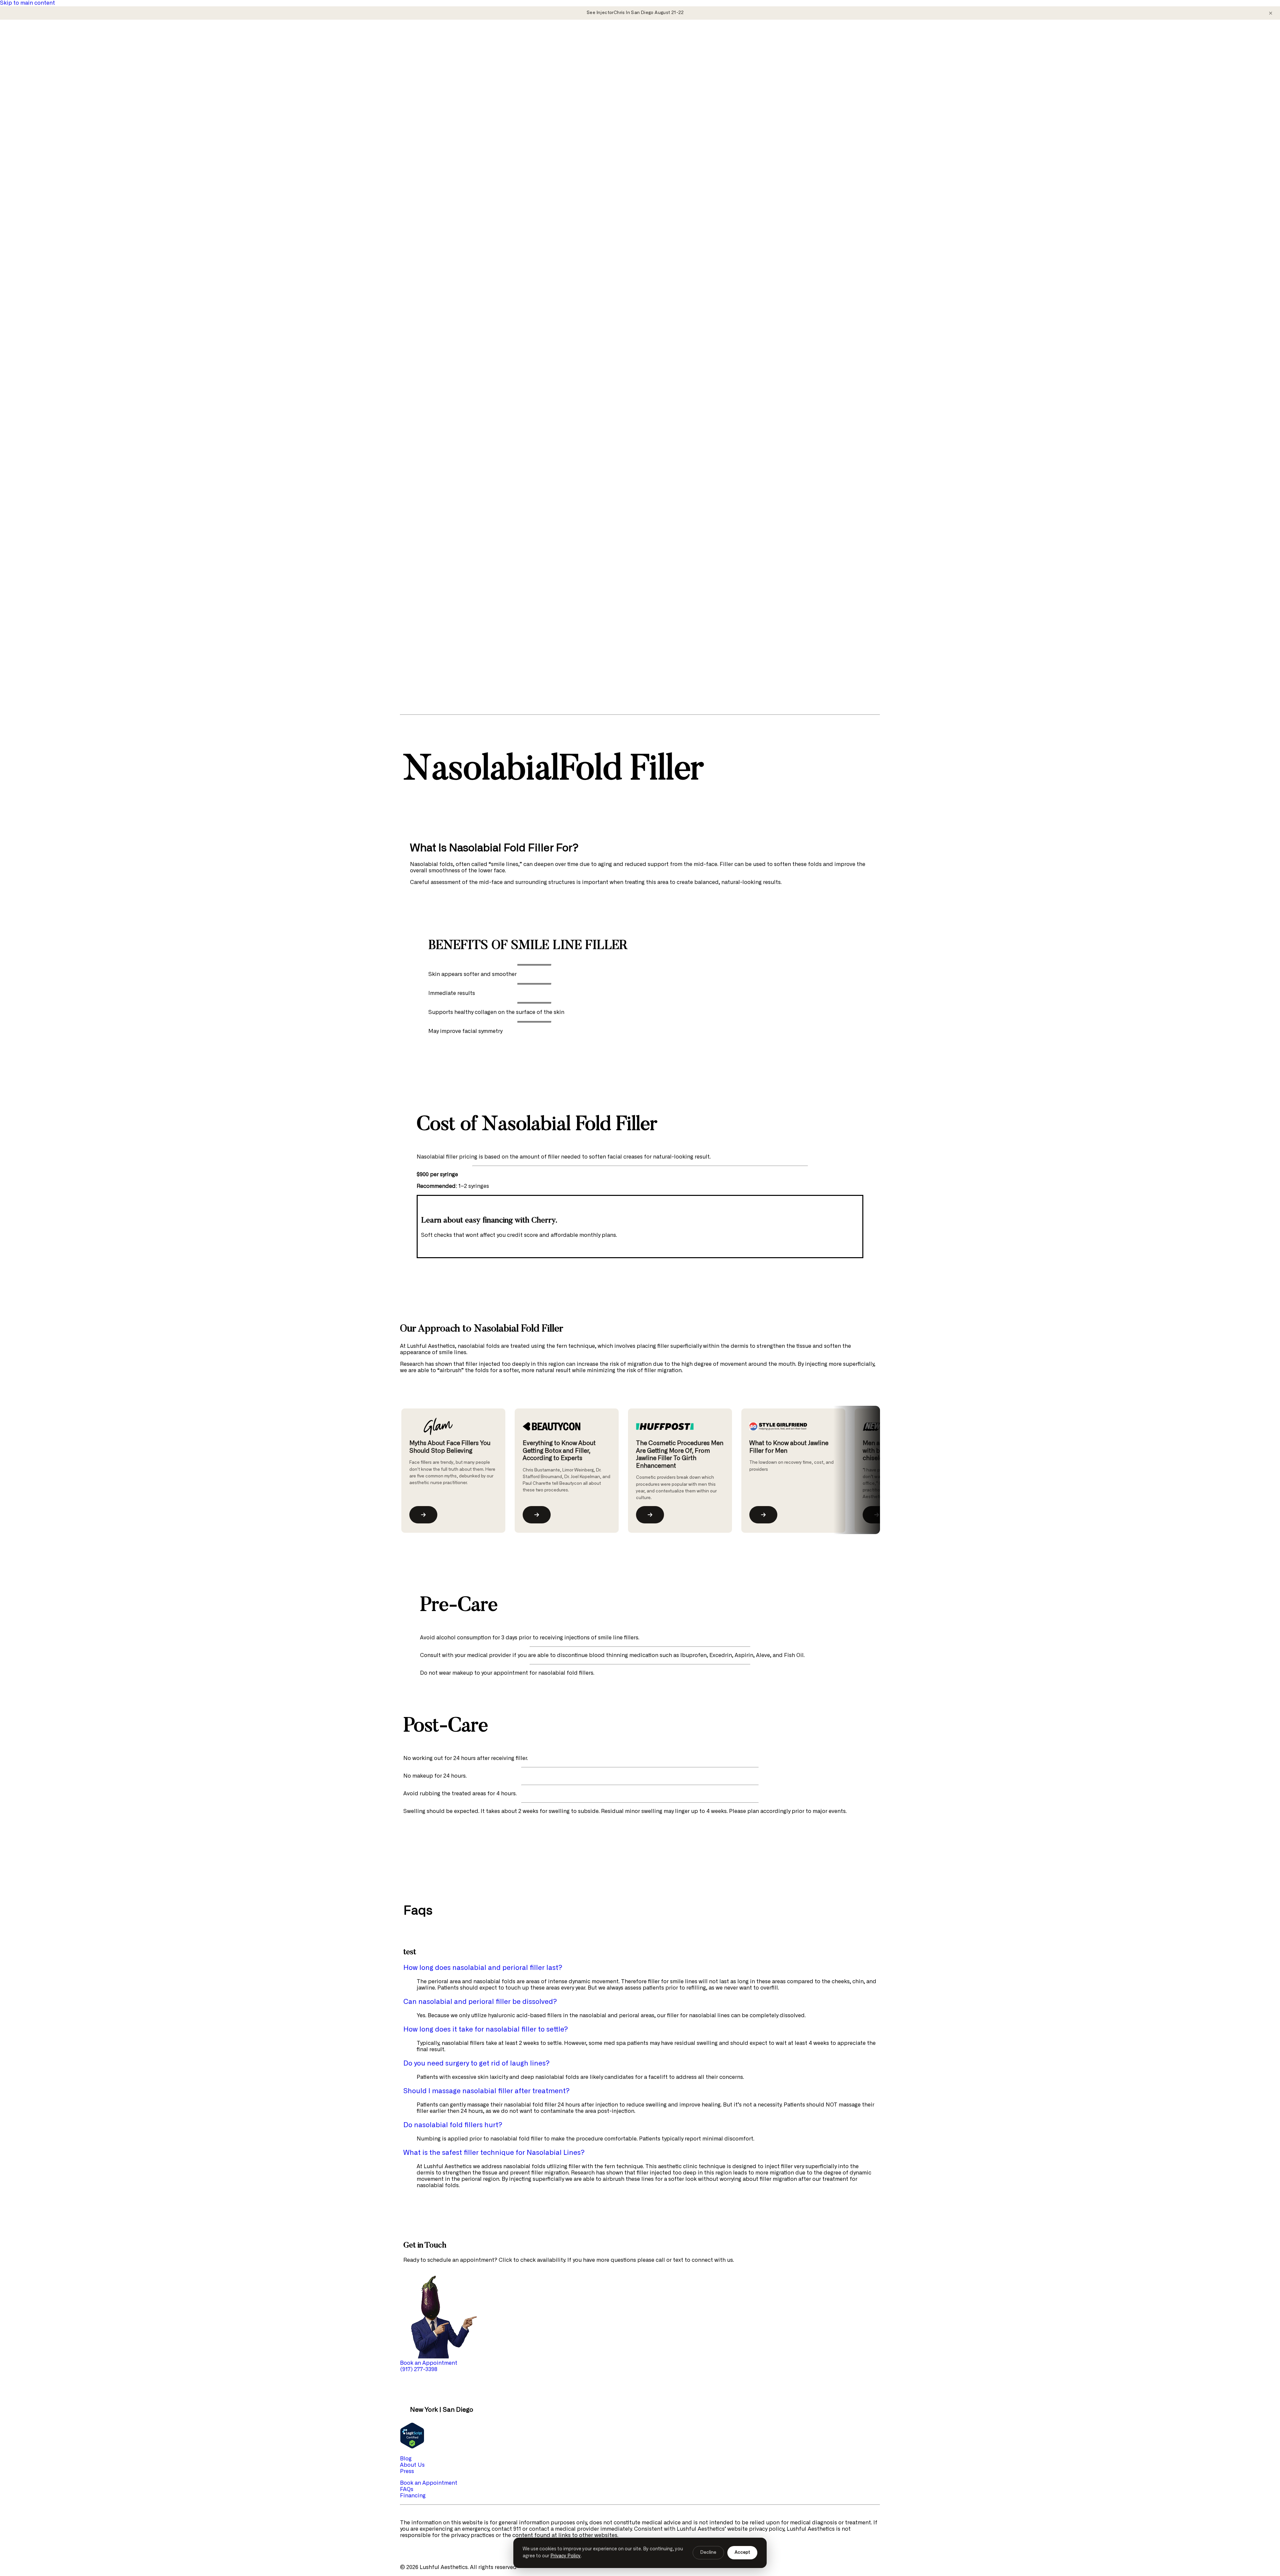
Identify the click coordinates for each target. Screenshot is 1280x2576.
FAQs (33, 283)
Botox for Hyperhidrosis (58, 169)
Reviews (37, 302)
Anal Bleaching (46, 162)
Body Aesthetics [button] (34, 156)
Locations (39, 295)
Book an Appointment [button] (429, 2363)
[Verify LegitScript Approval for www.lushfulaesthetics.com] (412, 2447)
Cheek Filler (42, 86)
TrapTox (37, 194)
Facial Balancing (48, 124)
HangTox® (40, 207)
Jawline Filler (43, 99)
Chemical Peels (46, 137)
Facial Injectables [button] (36, 67)
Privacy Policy (565, 2556)
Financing (39, 289)
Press (34, 276)
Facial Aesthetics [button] (35, 131)
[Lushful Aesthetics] (640, 39)
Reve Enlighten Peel (52, 143)
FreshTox (38, 74)
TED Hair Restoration (54, 150)
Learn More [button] (28, 257)
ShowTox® (40, 245)
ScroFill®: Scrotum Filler (58, 238)
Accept (742, 2553)
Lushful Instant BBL (52, 188)
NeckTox (38, 80)
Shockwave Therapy (52, 251)
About (35, 264)
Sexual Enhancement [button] (40, 200)
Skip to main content (27, 3)
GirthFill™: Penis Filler (55, 219)
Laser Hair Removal (51, 181)
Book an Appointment (429, 2483)
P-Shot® (38, 232)
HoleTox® (39, 213)
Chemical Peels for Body (58, 175)
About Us (412, 2465)
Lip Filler (38, 105)
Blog (32, 270)
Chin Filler (40, 93)
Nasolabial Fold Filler (55, 112)
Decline (708, 2553)
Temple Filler (43, 118)
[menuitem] (647, 96)
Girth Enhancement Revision (63, 226)
